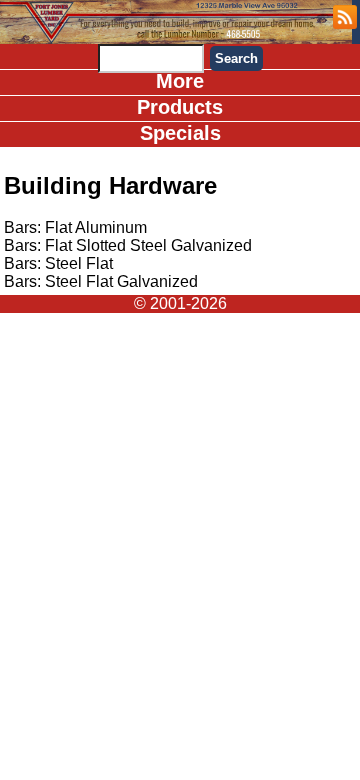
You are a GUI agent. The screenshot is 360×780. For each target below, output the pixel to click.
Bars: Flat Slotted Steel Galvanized (128, 245)
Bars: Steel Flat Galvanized (101, 281)
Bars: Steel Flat (58, 263)
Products (180, 107)
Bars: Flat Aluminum (75, 227)
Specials (180, 133)
